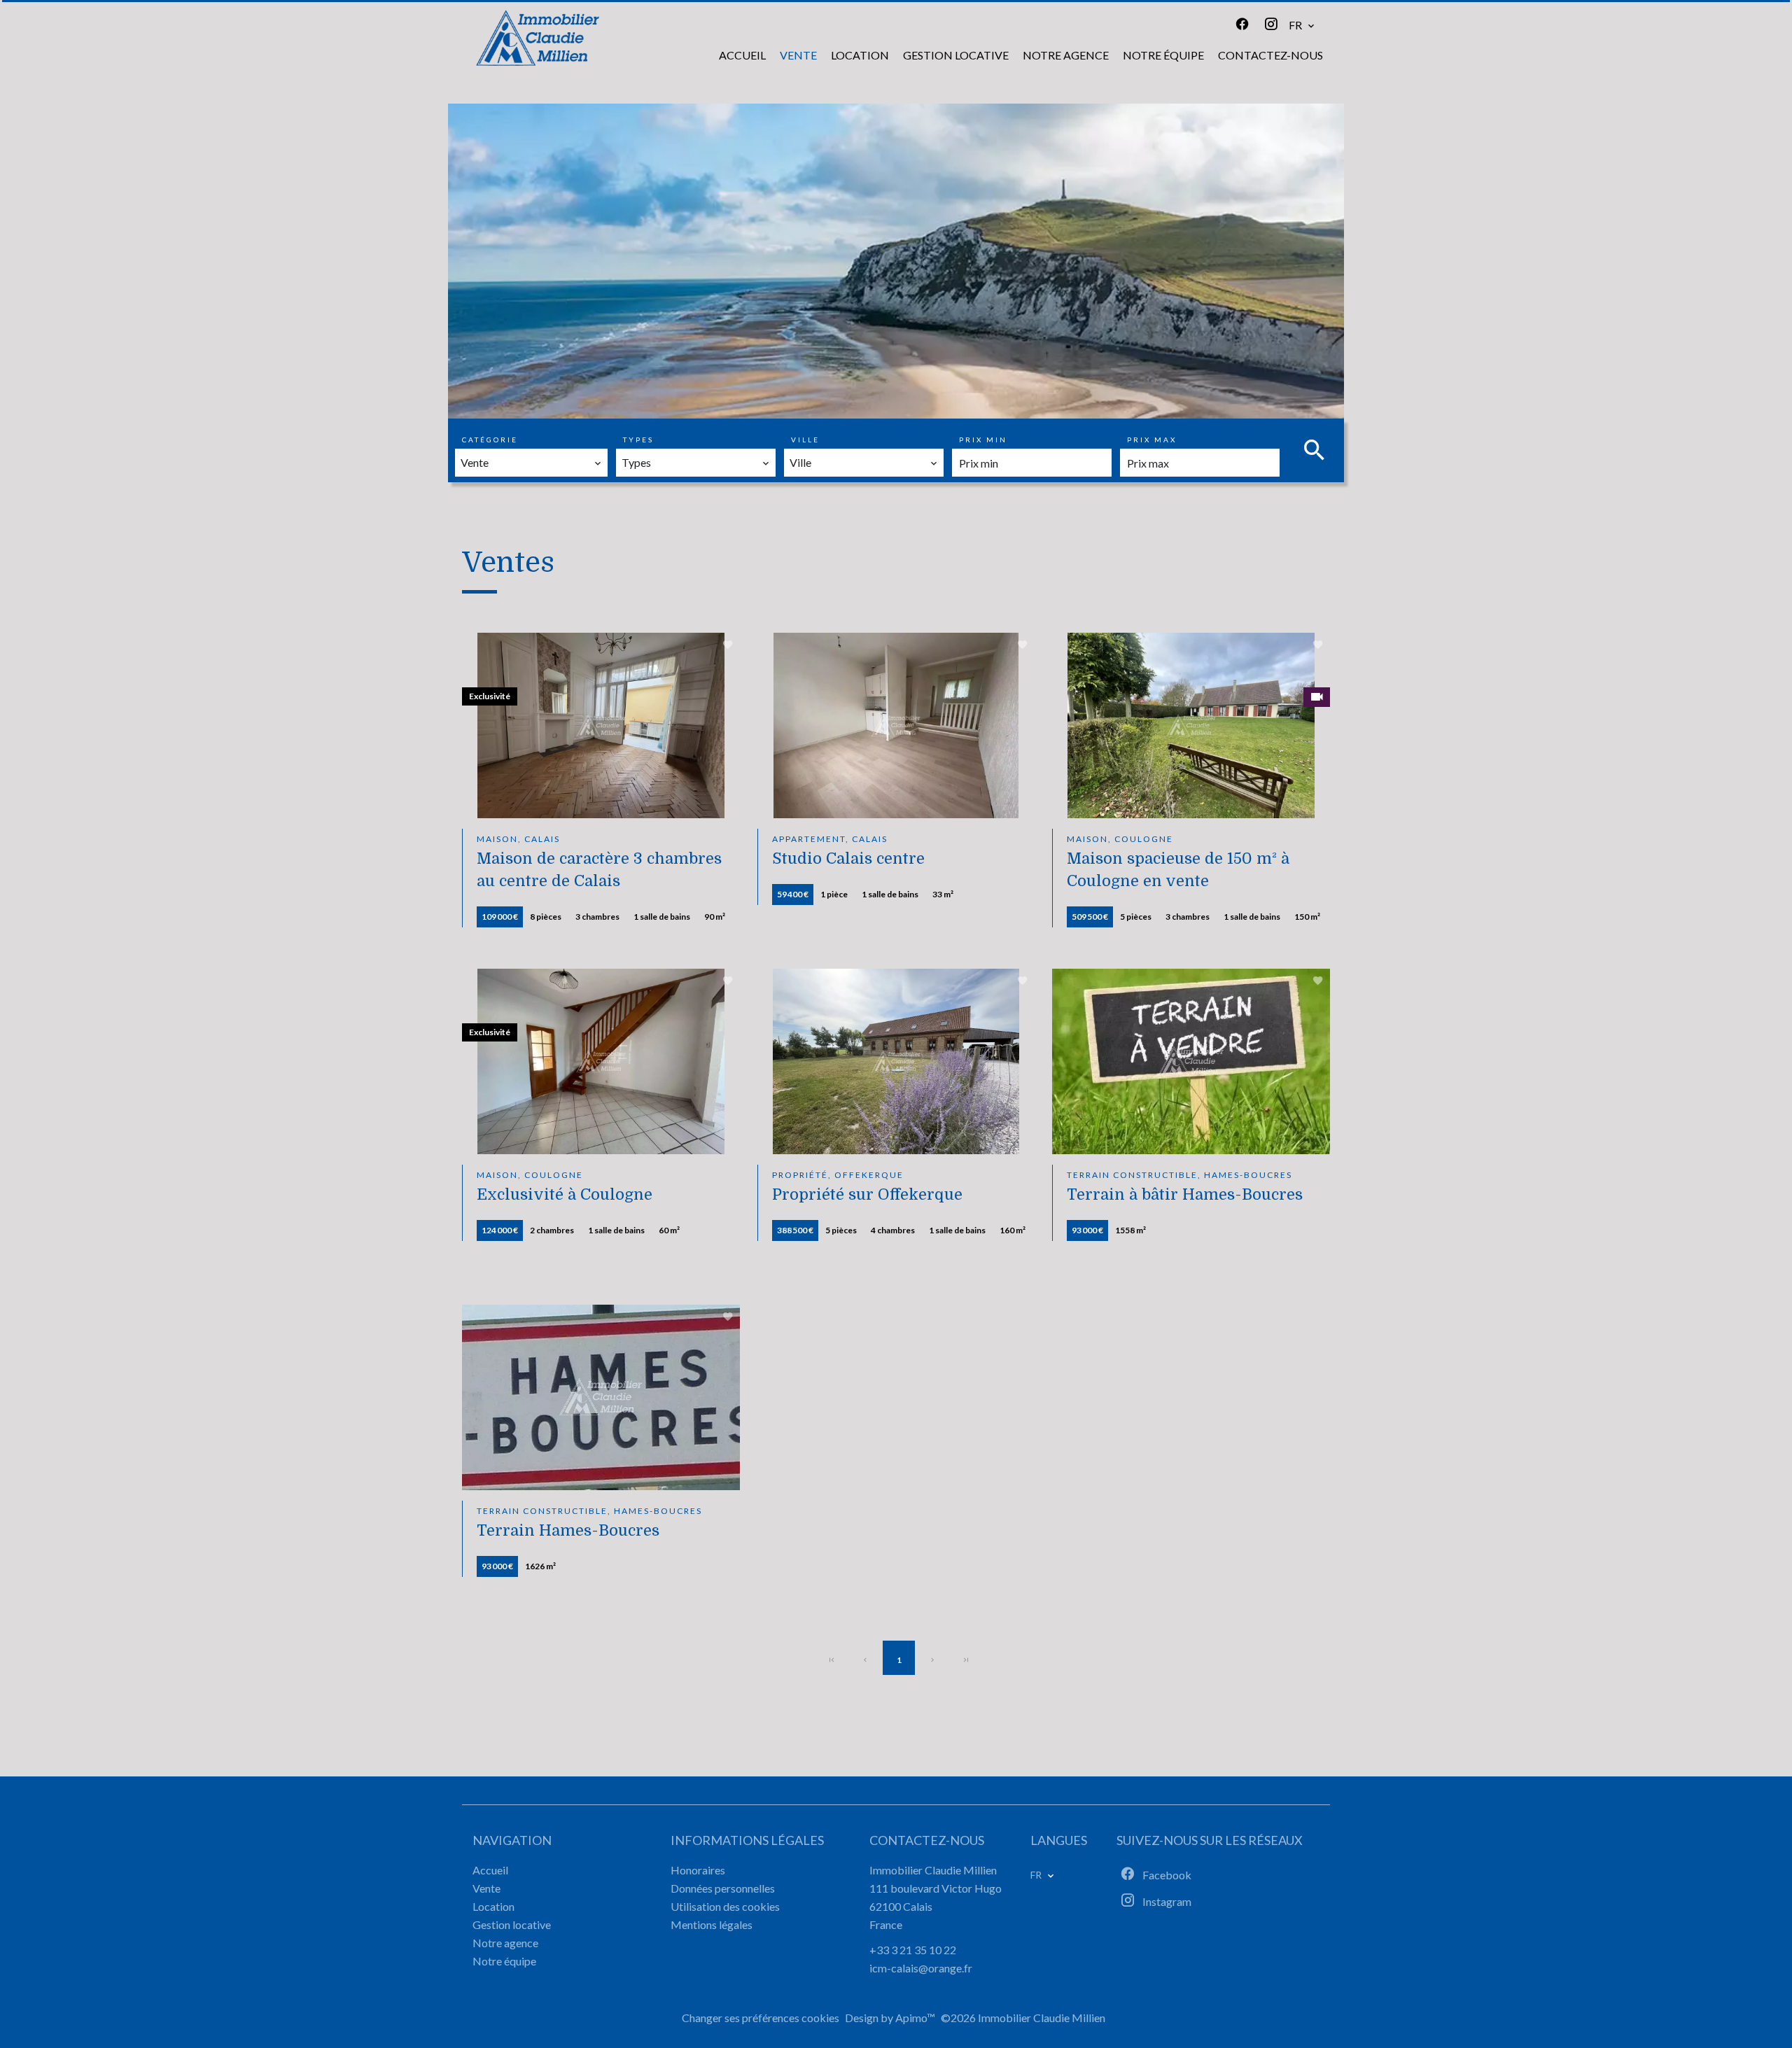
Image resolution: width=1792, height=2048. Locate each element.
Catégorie (490, 440)
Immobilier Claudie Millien (933, 1870)
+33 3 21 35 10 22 (913, 1950)
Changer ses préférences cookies (761, 2018)
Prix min (983, 440)
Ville (805, 440)
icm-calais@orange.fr (921, 1968)
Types (638, 440)
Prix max (1152, 440)
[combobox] (531, 463)
